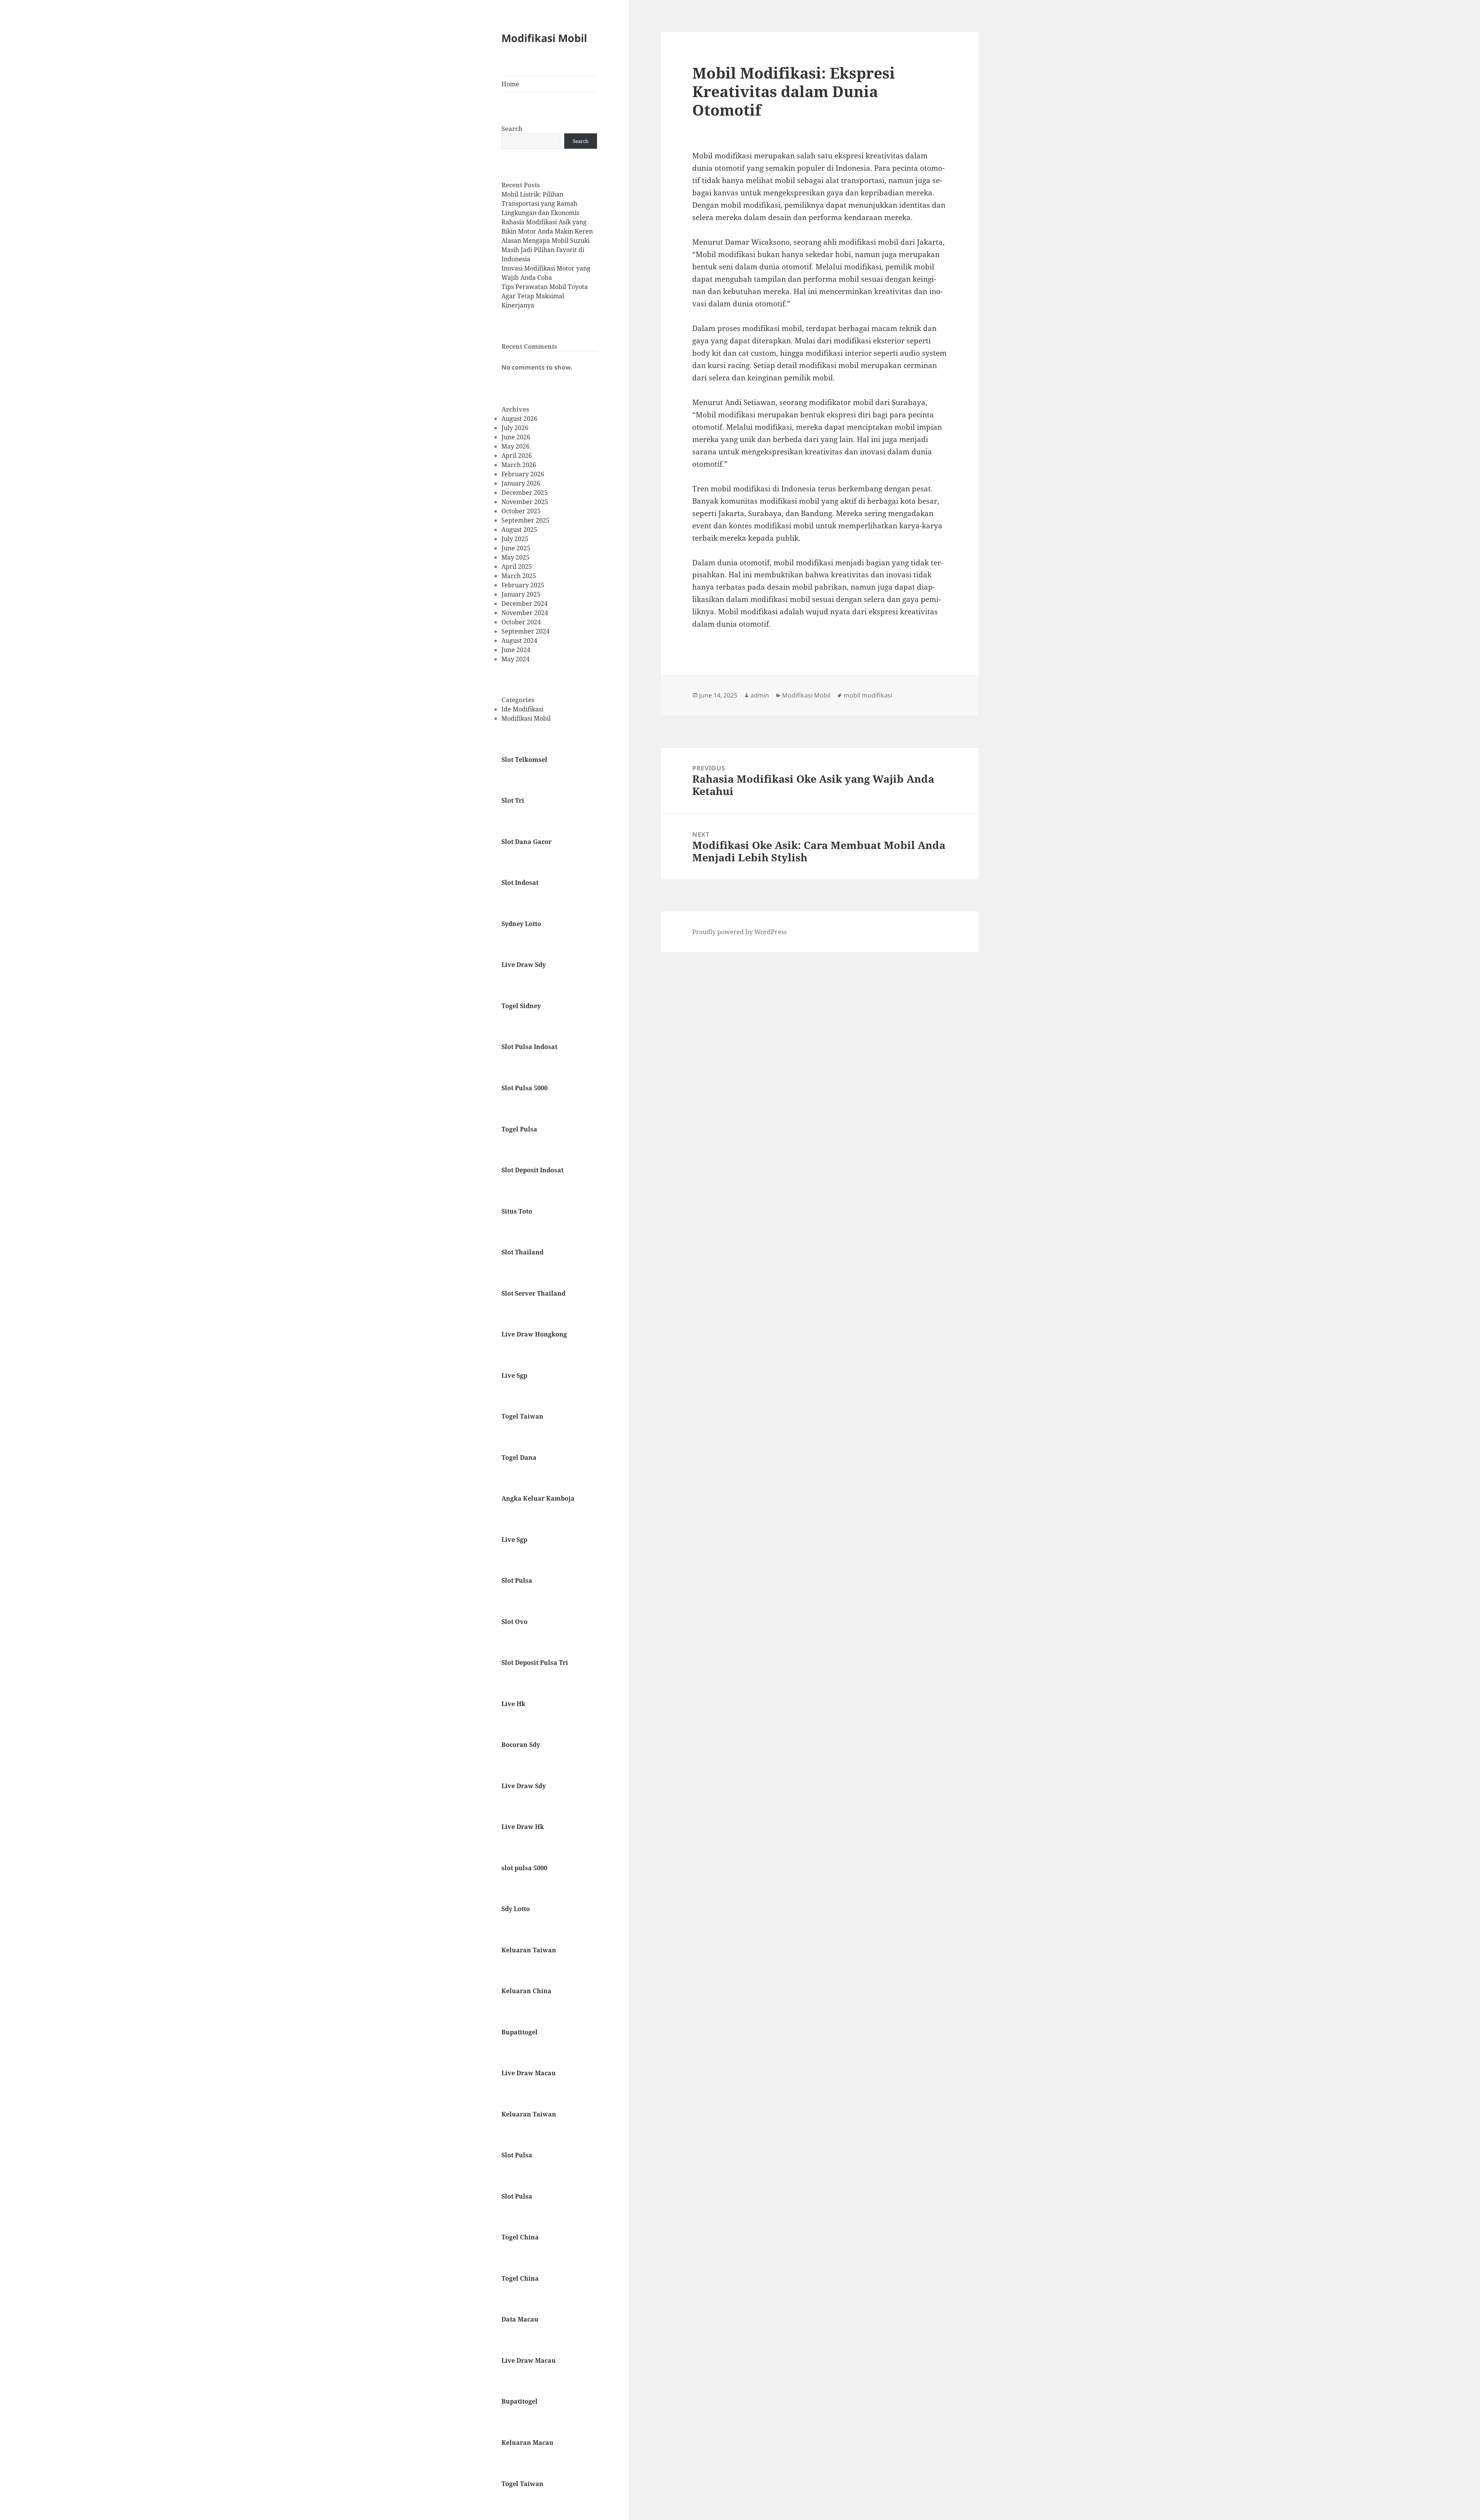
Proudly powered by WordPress (739, 932)
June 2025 (516, 548)
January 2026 (521, 483)
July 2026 (515, 428)
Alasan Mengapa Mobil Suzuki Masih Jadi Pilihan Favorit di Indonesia (546, 250)
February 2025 (523, 585)
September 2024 (526, 631)
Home (510, 84)
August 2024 (519, 641)
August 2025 (519, 530)
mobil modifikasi (868, 695)
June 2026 (516, 437)
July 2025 (515, 539)
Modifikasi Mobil (544, 38)
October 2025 (521, 511)
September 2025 (526, 520)
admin (760, 695)
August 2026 (519, 419)
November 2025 (525, 502)
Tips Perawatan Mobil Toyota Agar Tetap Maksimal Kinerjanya (545, 296)
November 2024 (525, 613)
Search (512, 129)
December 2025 (525, 493)
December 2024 (525, 604)
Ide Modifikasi (522, 709)
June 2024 (516, 650)
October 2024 (521, 622)
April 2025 (517, 567)
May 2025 (515, 557)
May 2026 (515, 446)
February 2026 (523, 474)
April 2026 (517, 456)
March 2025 (519, 576)
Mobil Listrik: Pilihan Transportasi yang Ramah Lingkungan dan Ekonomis (540, 203)
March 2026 (519, 465)
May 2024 (515, 659)
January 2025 (521, 594)
